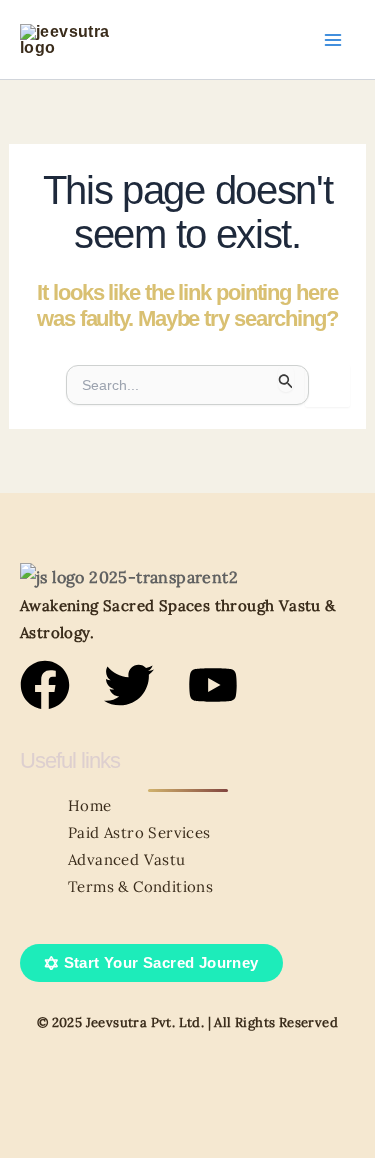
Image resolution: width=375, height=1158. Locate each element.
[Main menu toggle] (333, 40)
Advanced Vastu (127, 859)
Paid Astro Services (139, 832)
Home (90, 805)
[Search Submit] (286, 378)
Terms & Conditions (140, 886)
